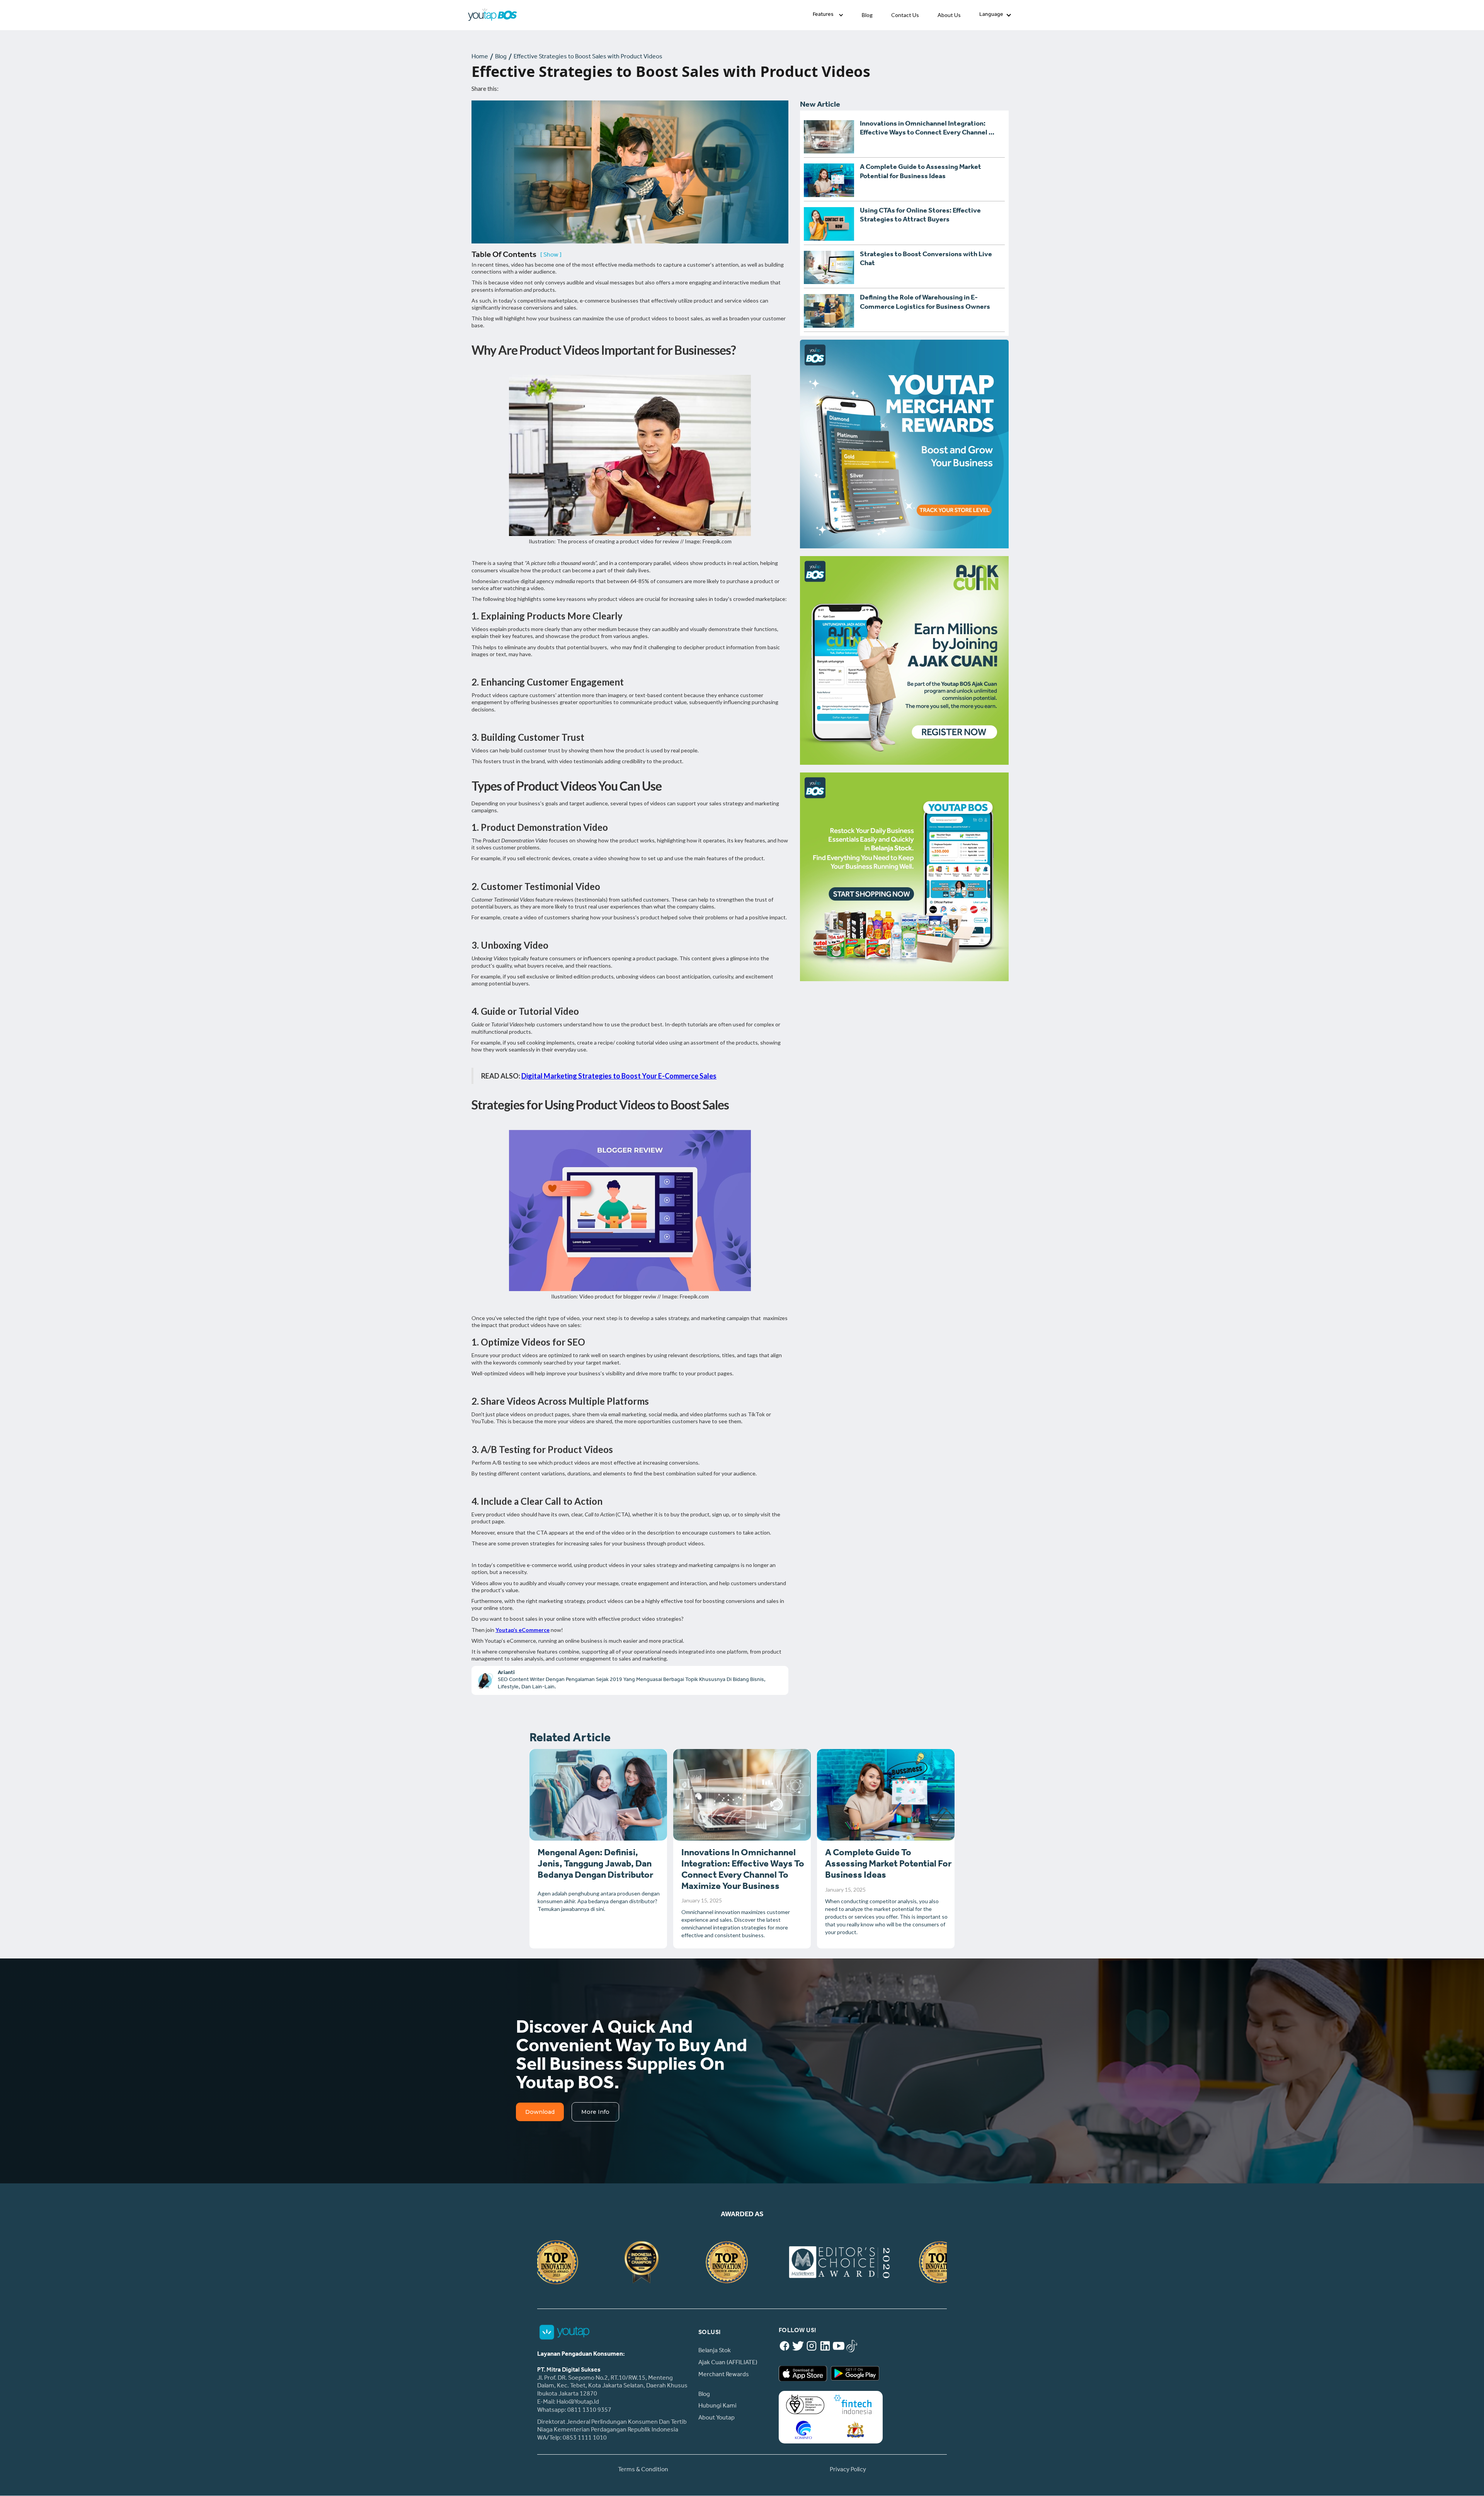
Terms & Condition (643, 2470)
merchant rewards (724, 2375)
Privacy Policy (848, 2470)
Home (480, 57)
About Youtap (716, 2418)
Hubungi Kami (717, 2406)
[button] (828, 15)
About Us (949, 15)
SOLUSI (710, 2333)
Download (540, 2112)
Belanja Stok (715, 2351)
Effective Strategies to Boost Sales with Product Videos (588, 57)
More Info (595, 2112)
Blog (867, 15)
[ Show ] (551, 255)
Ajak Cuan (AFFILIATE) (728, 2363)
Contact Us (905, 15)
